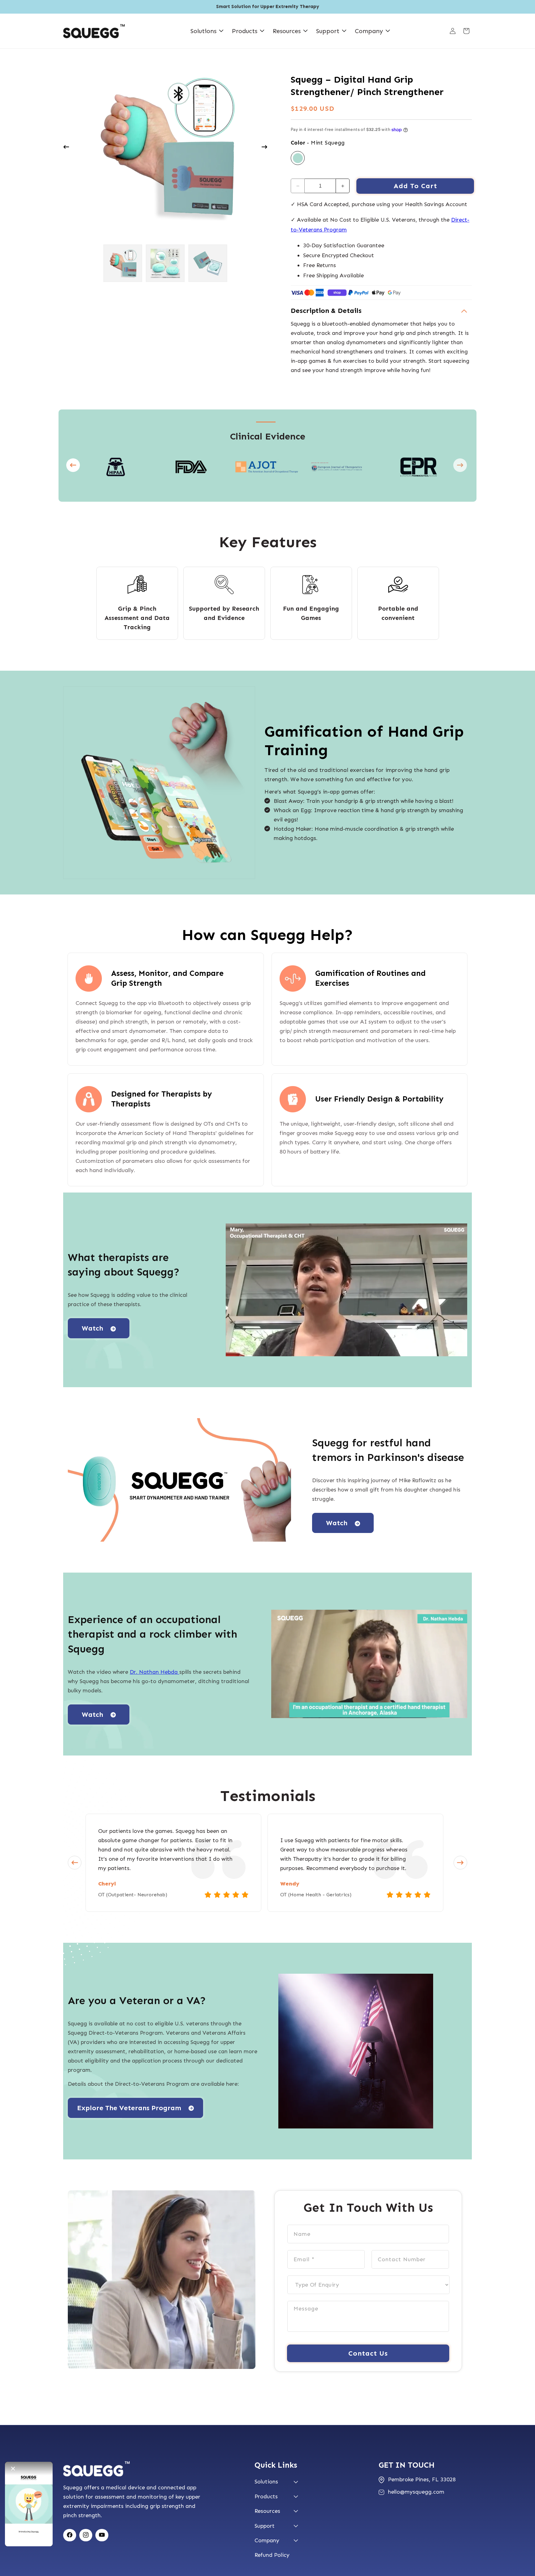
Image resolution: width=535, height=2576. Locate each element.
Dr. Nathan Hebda (154, 1672)
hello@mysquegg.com (416, 2492)
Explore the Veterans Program (129, 2108)
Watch (92, 1328)
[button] (203, 31)
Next (453, 467)
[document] (165, 148)
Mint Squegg (298, 158)
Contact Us (368, 2353)
